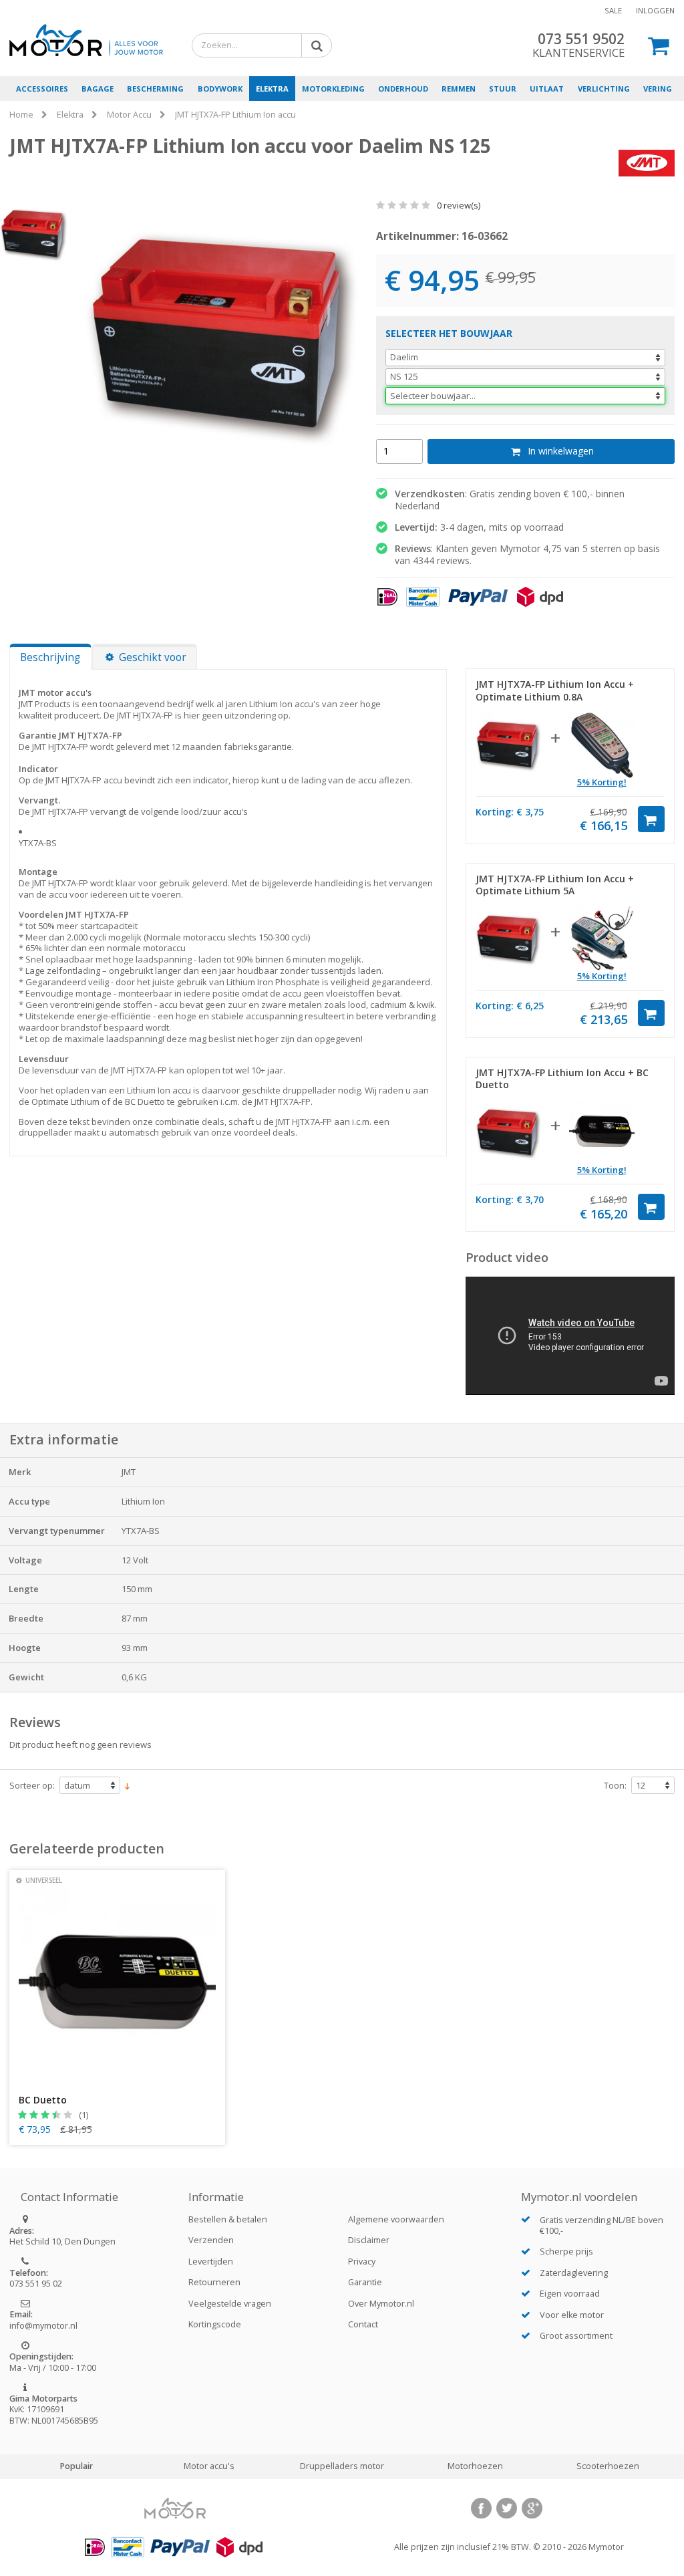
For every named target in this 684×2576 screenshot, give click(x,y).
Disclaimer (369, 2240)
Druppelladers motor (342, 2466)
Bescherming (155, 89)
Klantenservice (578, 52)
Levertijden (211, 2262)
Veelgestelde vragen (230, 2304)
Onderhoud (403, 89)
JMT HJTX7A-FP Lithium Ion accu (235, 115)
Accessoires (42, 89)
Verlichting (604, 89)
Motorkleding (333, 89)
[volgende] (362, 348)
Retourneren (214, 2282)
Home (21, 115)
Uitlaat (547, 89)
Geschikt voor (153, 657)
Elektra (272, 89)
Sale (613, 10)
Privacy (362, 2262)
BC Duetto (43, 2100)
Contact (363, 2324)
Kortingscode (215, 2324)
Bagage (98, 89)
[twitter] (507, 2508)
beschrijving (50, 657)
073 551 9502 (581, 39)
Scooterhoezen (608, 2466)
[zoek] (314, 45)
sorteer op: (32, 1786)
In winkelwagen (561, 451)
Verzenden (211, 2240)
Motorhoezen (475, 2466)
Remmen (459, 89)
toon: (615, 1786)
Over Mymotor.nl (381, 2304)
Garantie (365, 2282)
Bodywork (220, 89)
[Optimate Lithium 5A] (602, 939)
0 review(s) (458, 205)
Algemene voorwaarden (396, 2219)
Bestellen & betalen (228, 2219)
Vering (658, 89)
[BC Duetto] (602, 1133)
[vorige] (81, 348)
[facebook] (481, 2508)
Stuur (503, 89)
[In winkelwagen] (651, 819)
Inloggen (655, 10)
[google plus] (532, 2508)
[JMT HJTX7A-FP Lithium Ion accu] (508, 745)
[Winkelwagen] (659, 45)
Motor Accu (129, 115)
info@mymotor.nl (43, 2326)
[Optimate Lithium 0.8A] (602, 745)
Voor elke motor (572, 2315)
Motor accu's (209, 2466)
